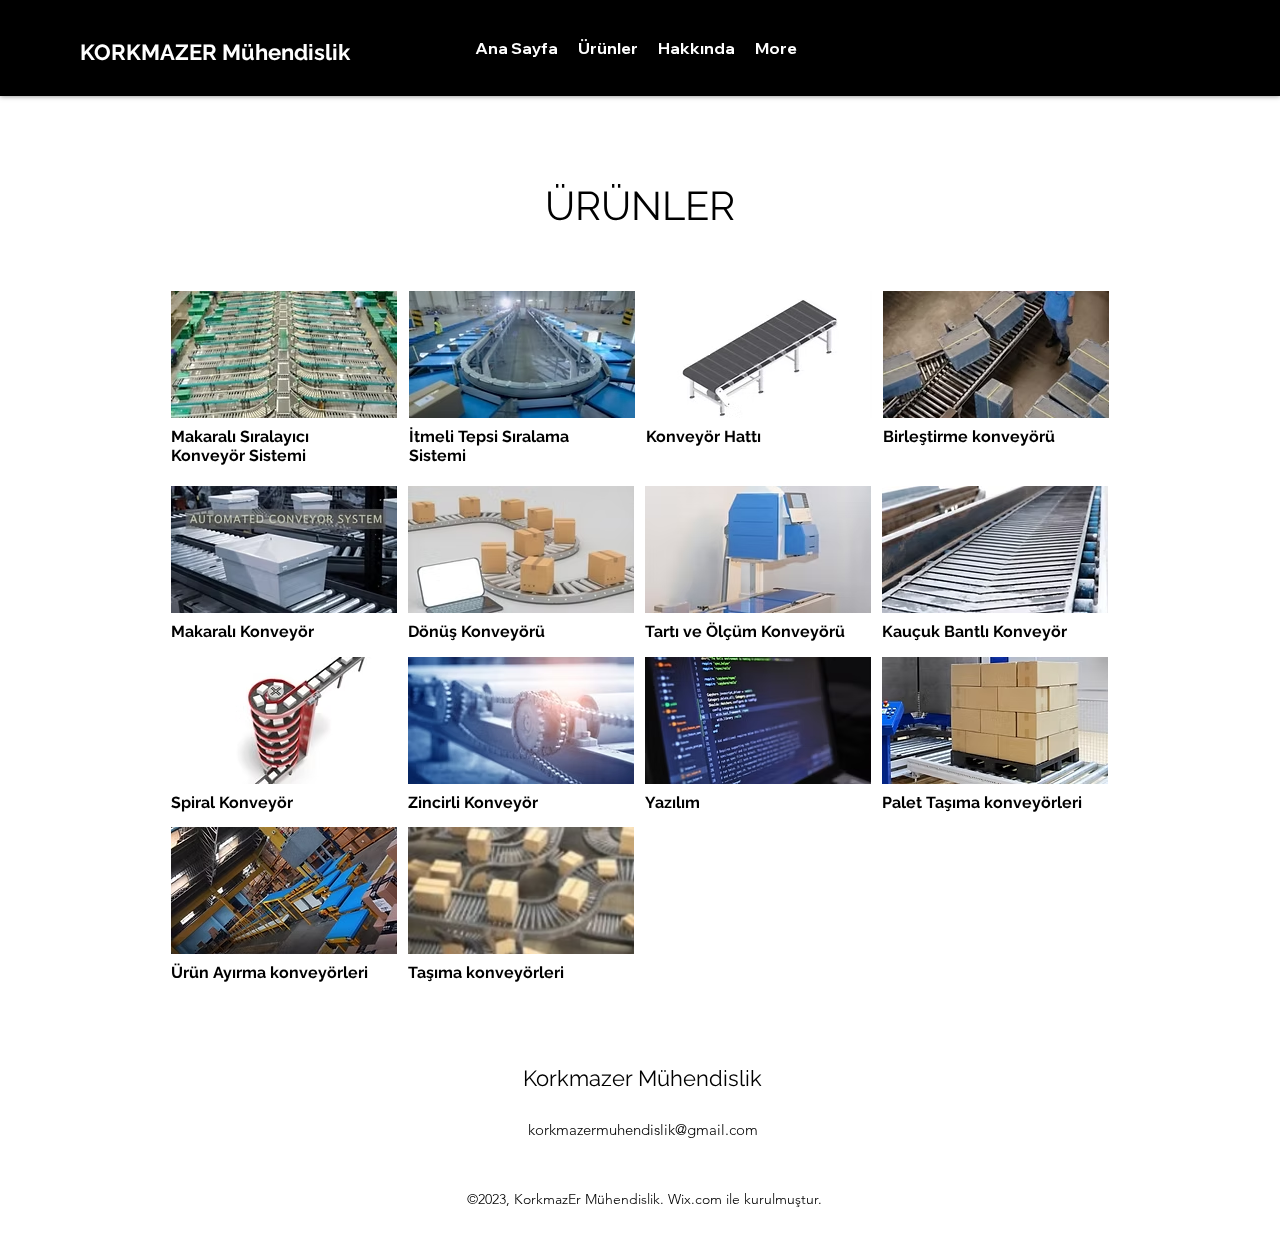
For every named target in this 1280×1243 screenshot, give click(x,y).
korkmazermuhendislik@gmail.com (643, 1129)
